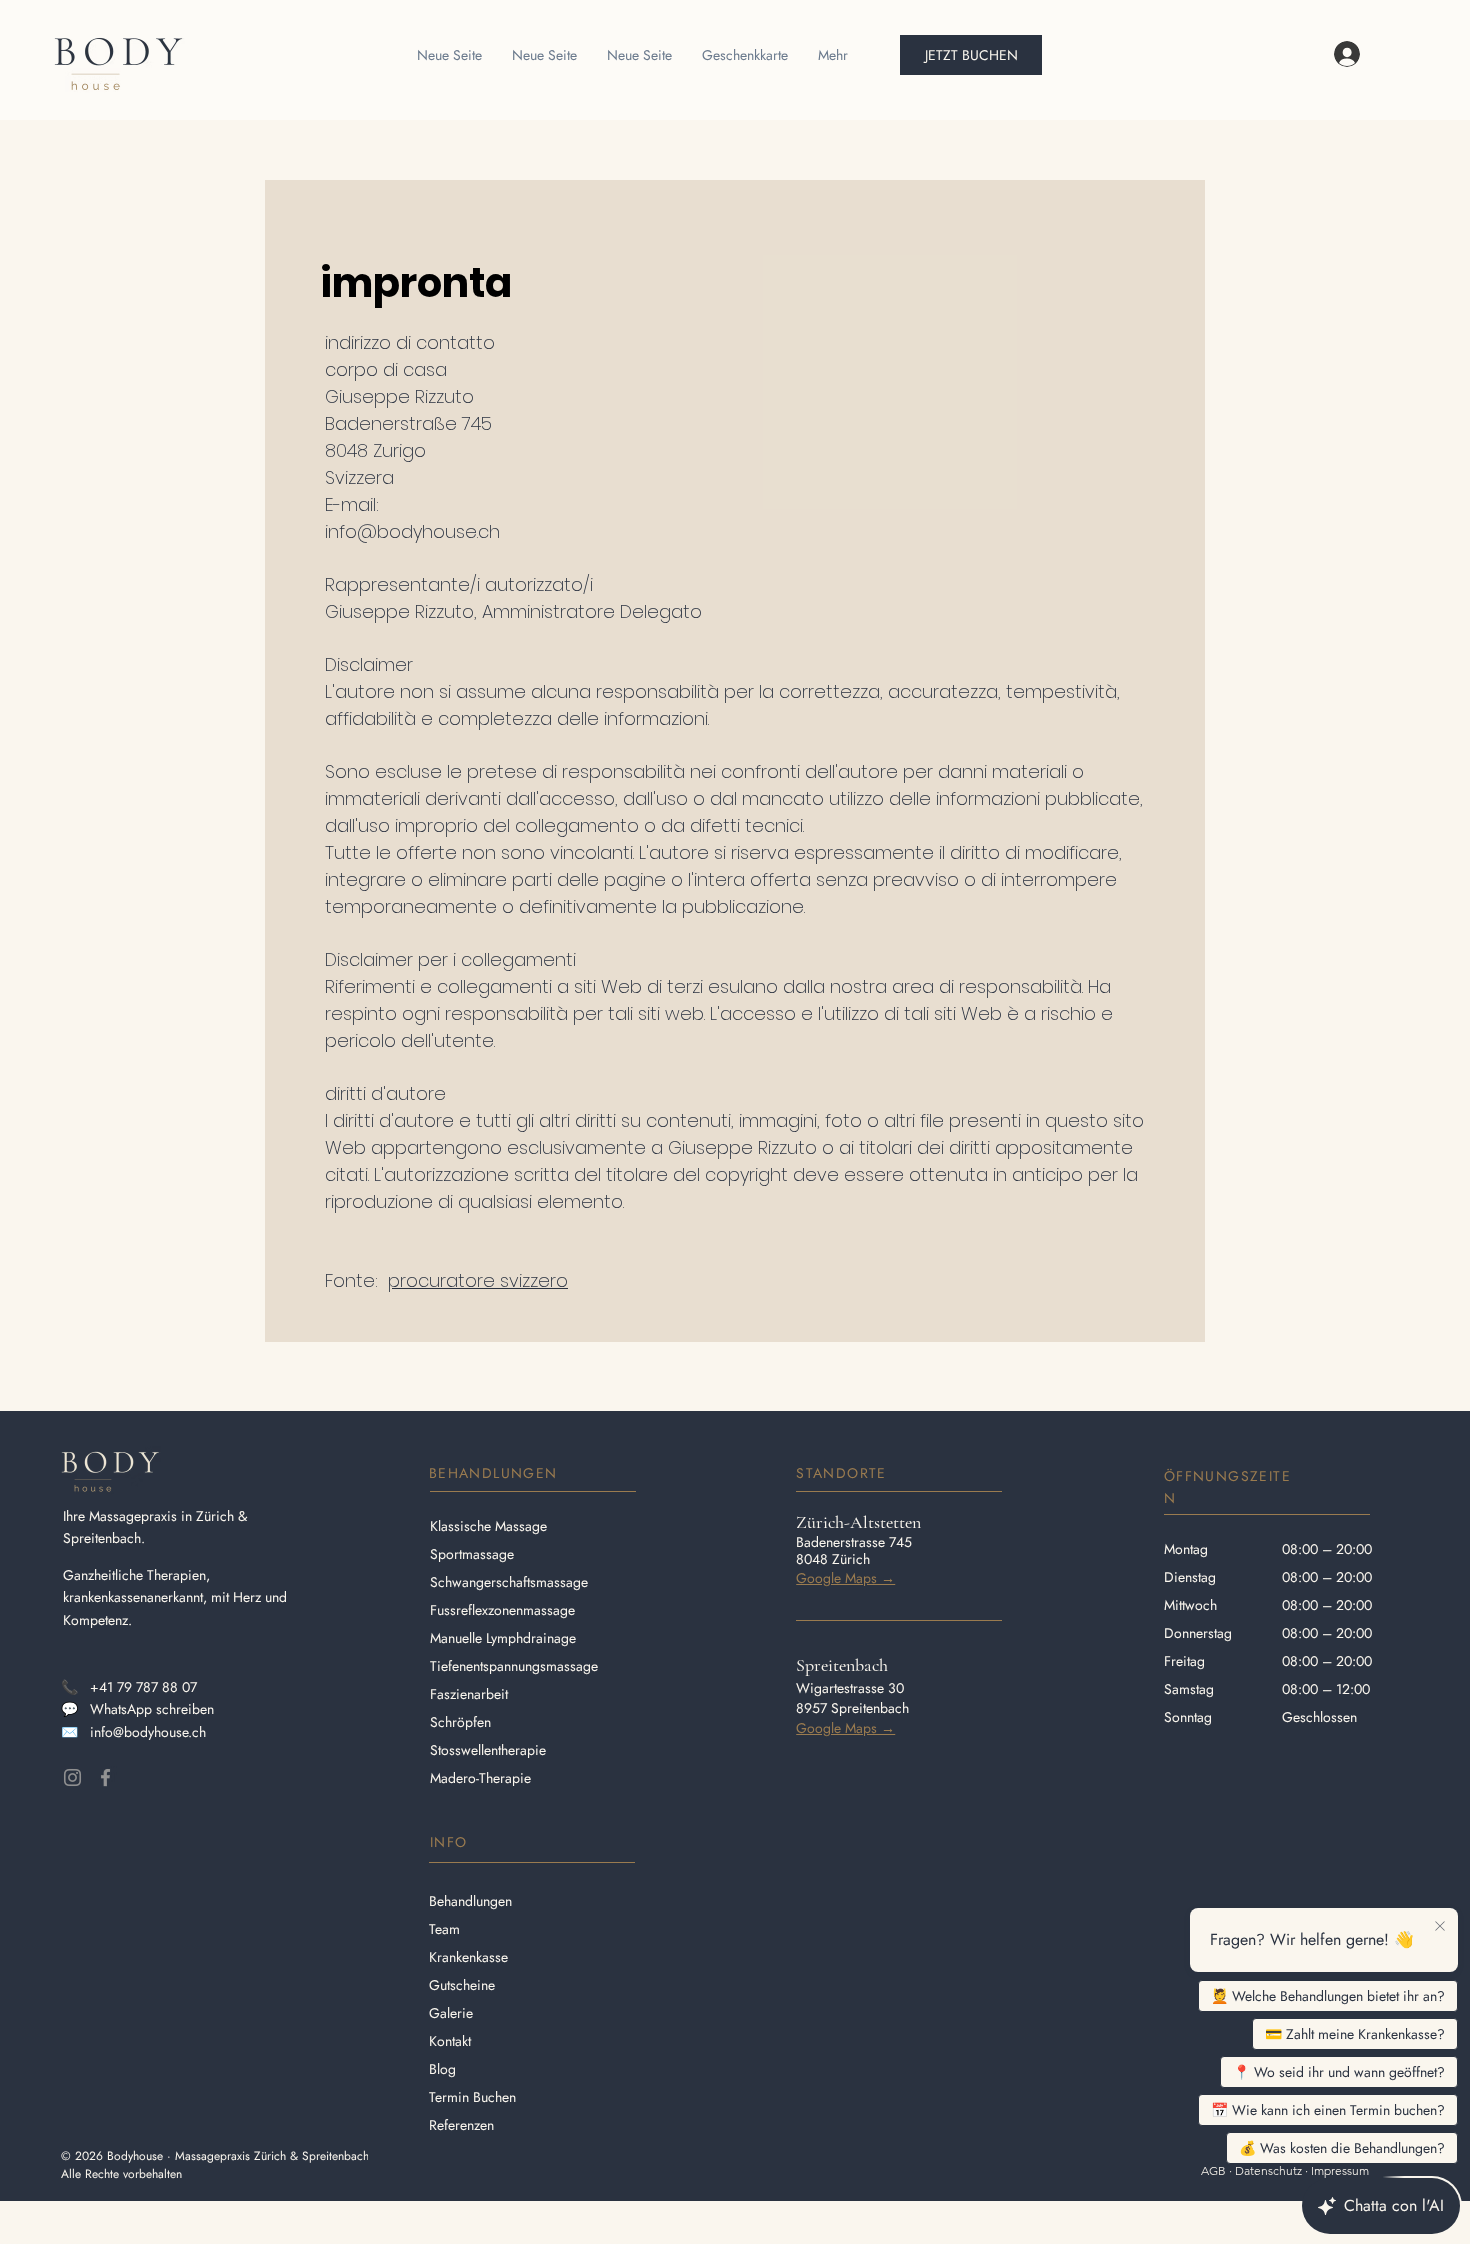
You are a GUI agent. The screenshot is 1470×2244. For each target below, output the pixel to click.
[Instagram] (72, 1777)
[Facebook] (105, 1777)
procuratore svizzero (478, 1280)
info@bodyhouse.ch (412, 531)
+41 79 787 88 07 (143, 1687)
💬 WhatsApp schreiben (137, 1709)
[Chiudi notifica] (1440, 1927)
